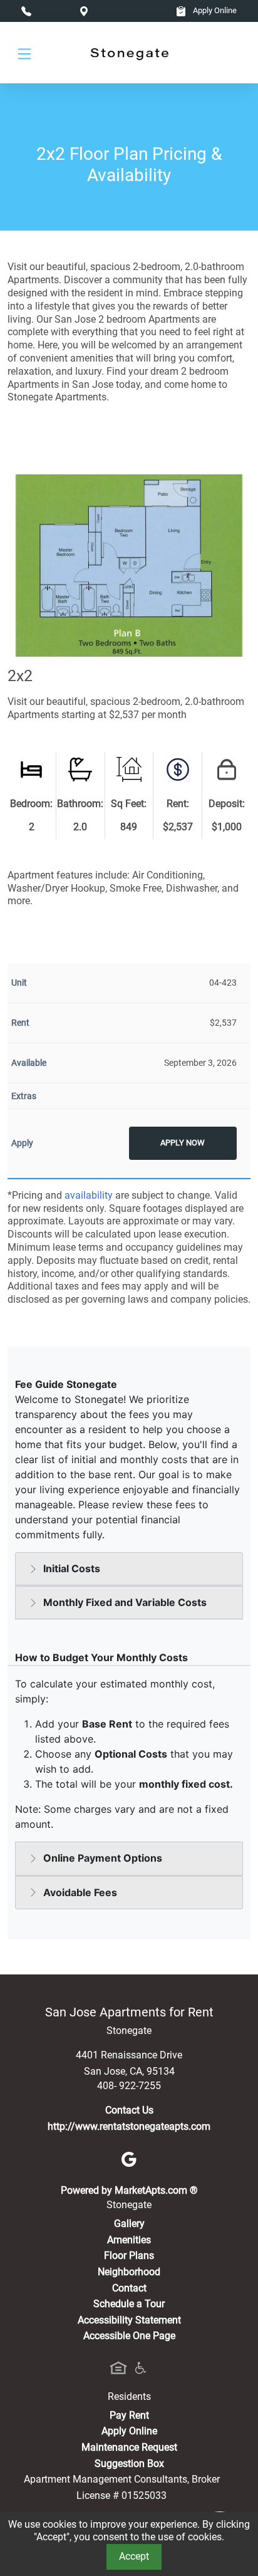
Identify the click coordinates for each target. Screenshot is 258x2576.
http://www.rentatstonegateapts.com (129, 2126)
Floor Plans (129, 2255)
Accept (134, 2556)
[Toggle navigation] (24, 53)
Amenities (129, 2240)
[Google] (129, 2158)
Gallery (129, 2224)
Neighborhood (129, 2272)
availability (89, 1195)
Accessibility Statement (129, 2320)
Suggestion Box (129, 2464)
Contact (129, 2288)
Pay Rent (129, 2415)
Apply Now (183, 1143)
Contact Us (129, 2110)
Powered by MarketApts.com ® (129, 2190)
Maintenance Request (129, 2447)
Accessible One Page (129, 2336)
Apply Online (214, 10)
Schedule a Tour (129, 2304)
